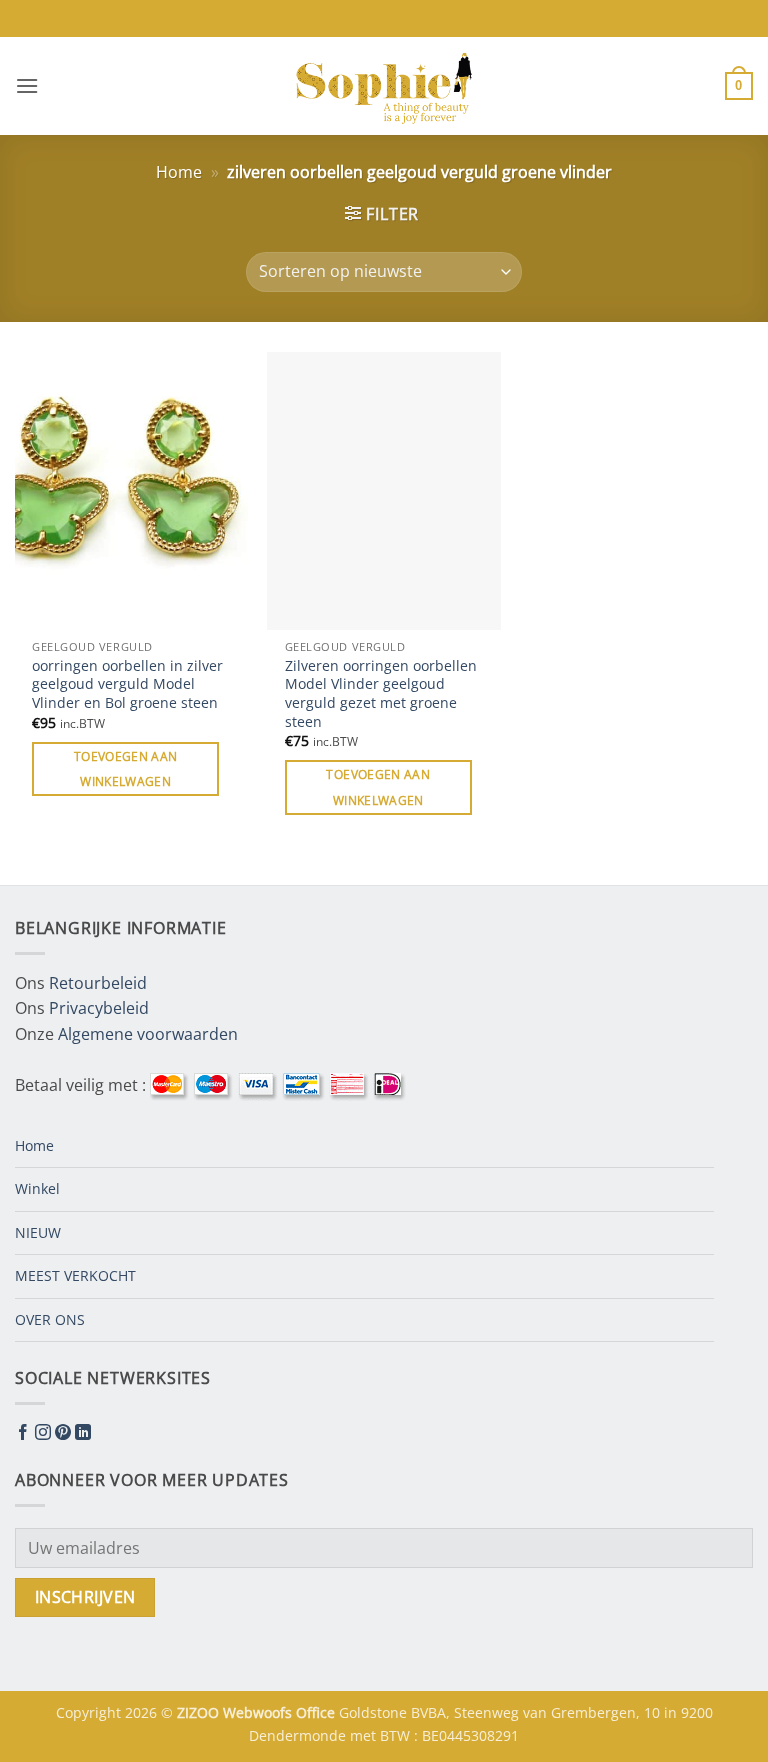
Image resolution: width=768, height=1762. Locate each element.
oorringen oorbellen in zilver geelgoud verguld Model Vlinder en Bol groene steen (127, 684)
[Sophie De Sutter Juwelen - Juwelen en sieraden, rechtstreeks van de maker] (384, 86)
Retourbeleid (98, 983)
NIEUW (38, 1232)
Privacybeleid (99, 1008)
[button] (27, 85)
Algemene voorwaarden (148, 1034)
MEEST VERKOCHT (75, 1275)
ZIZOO (200, 1712)
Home (179, 172)
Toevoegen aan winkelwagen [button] (126, 769)
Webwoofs (259, 1712)
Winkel (37, 1188)
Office (317, 1712)
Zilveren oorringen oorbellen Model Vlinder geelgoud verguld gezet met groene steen (381, 694)
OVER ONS (50, 1319)
